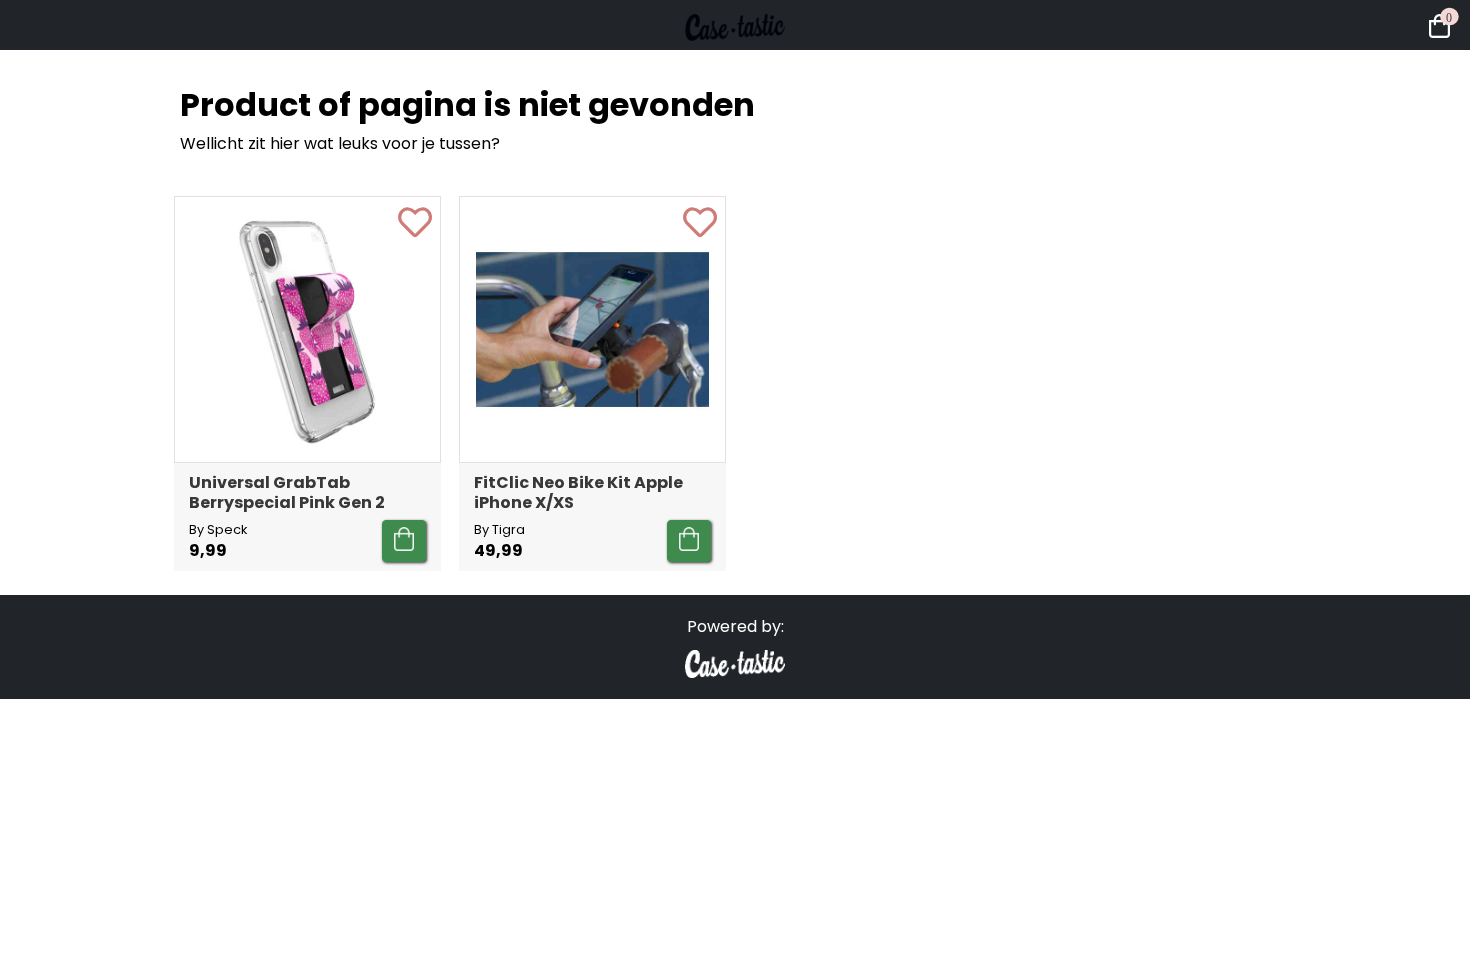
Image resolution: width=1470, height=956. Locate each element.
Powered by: (735, 626)
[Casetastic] (735, 60)
